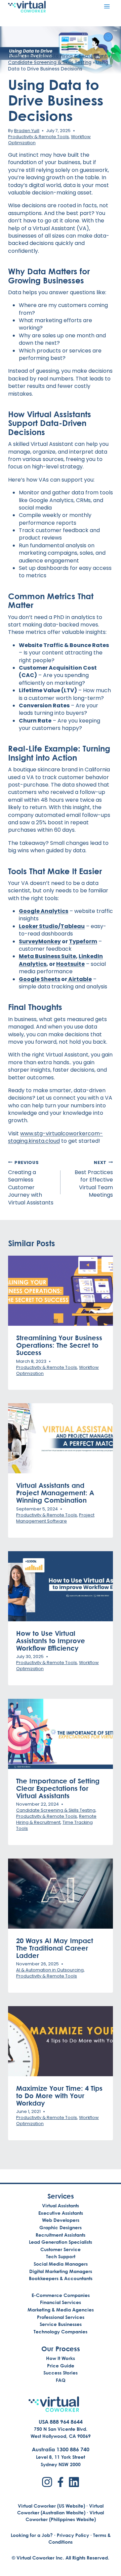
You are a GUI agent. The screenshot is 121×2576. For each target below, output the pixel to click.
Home (15, 56)
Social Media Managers (61, 2264)
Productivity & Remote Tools (38, 137)
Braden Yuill (27, 131)
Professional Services (61, 2317)
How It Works (61, 2358)
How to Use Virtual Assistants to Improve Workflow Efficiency (51, 1640)
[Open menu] (107, 6)
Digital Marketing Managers (61, 2271)
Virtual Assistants (61, 2205)
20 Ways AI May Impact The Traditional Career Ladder (55, 1948)
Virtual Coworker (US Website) (51, 2506)
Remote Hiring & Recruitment (74, 56)
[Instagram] (47, 2482)
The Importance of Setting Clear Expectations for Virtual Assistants (58, 1788)
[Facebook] (61, 2482)
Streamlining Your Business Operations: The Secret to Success (59, 1345)
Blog (31, 56)
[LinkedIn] (74, 2482)
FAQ (61, 2380)
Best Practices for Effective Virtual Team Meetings (94, 1179)
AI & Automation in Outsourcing (50, 1970)
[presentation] (61, 1291)
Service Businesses (61, 2324)
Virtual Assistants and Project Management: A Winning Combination (55, 1493)
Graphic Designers (61, 2227)
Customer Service (61, 2249)
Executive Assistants (61, 2213)
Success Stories (61, 2373)
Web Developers (61, 2220)
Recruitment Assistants (61, 2235)
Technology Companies (61, 2332)
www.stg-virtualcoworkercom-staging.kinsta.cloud (55, 1137)
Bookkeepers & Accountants (61, 2278)
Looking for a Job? (32, 2535)
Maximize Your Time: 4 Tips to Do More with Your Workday (59, 2095)
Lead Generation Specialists (61, 2242)
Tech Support (61, 2256)
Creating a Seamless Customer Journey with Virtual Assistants (31, 1183)
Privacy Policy (73, 2535)
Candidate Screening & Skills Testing (50, 63)
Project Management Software (55, 1518)
